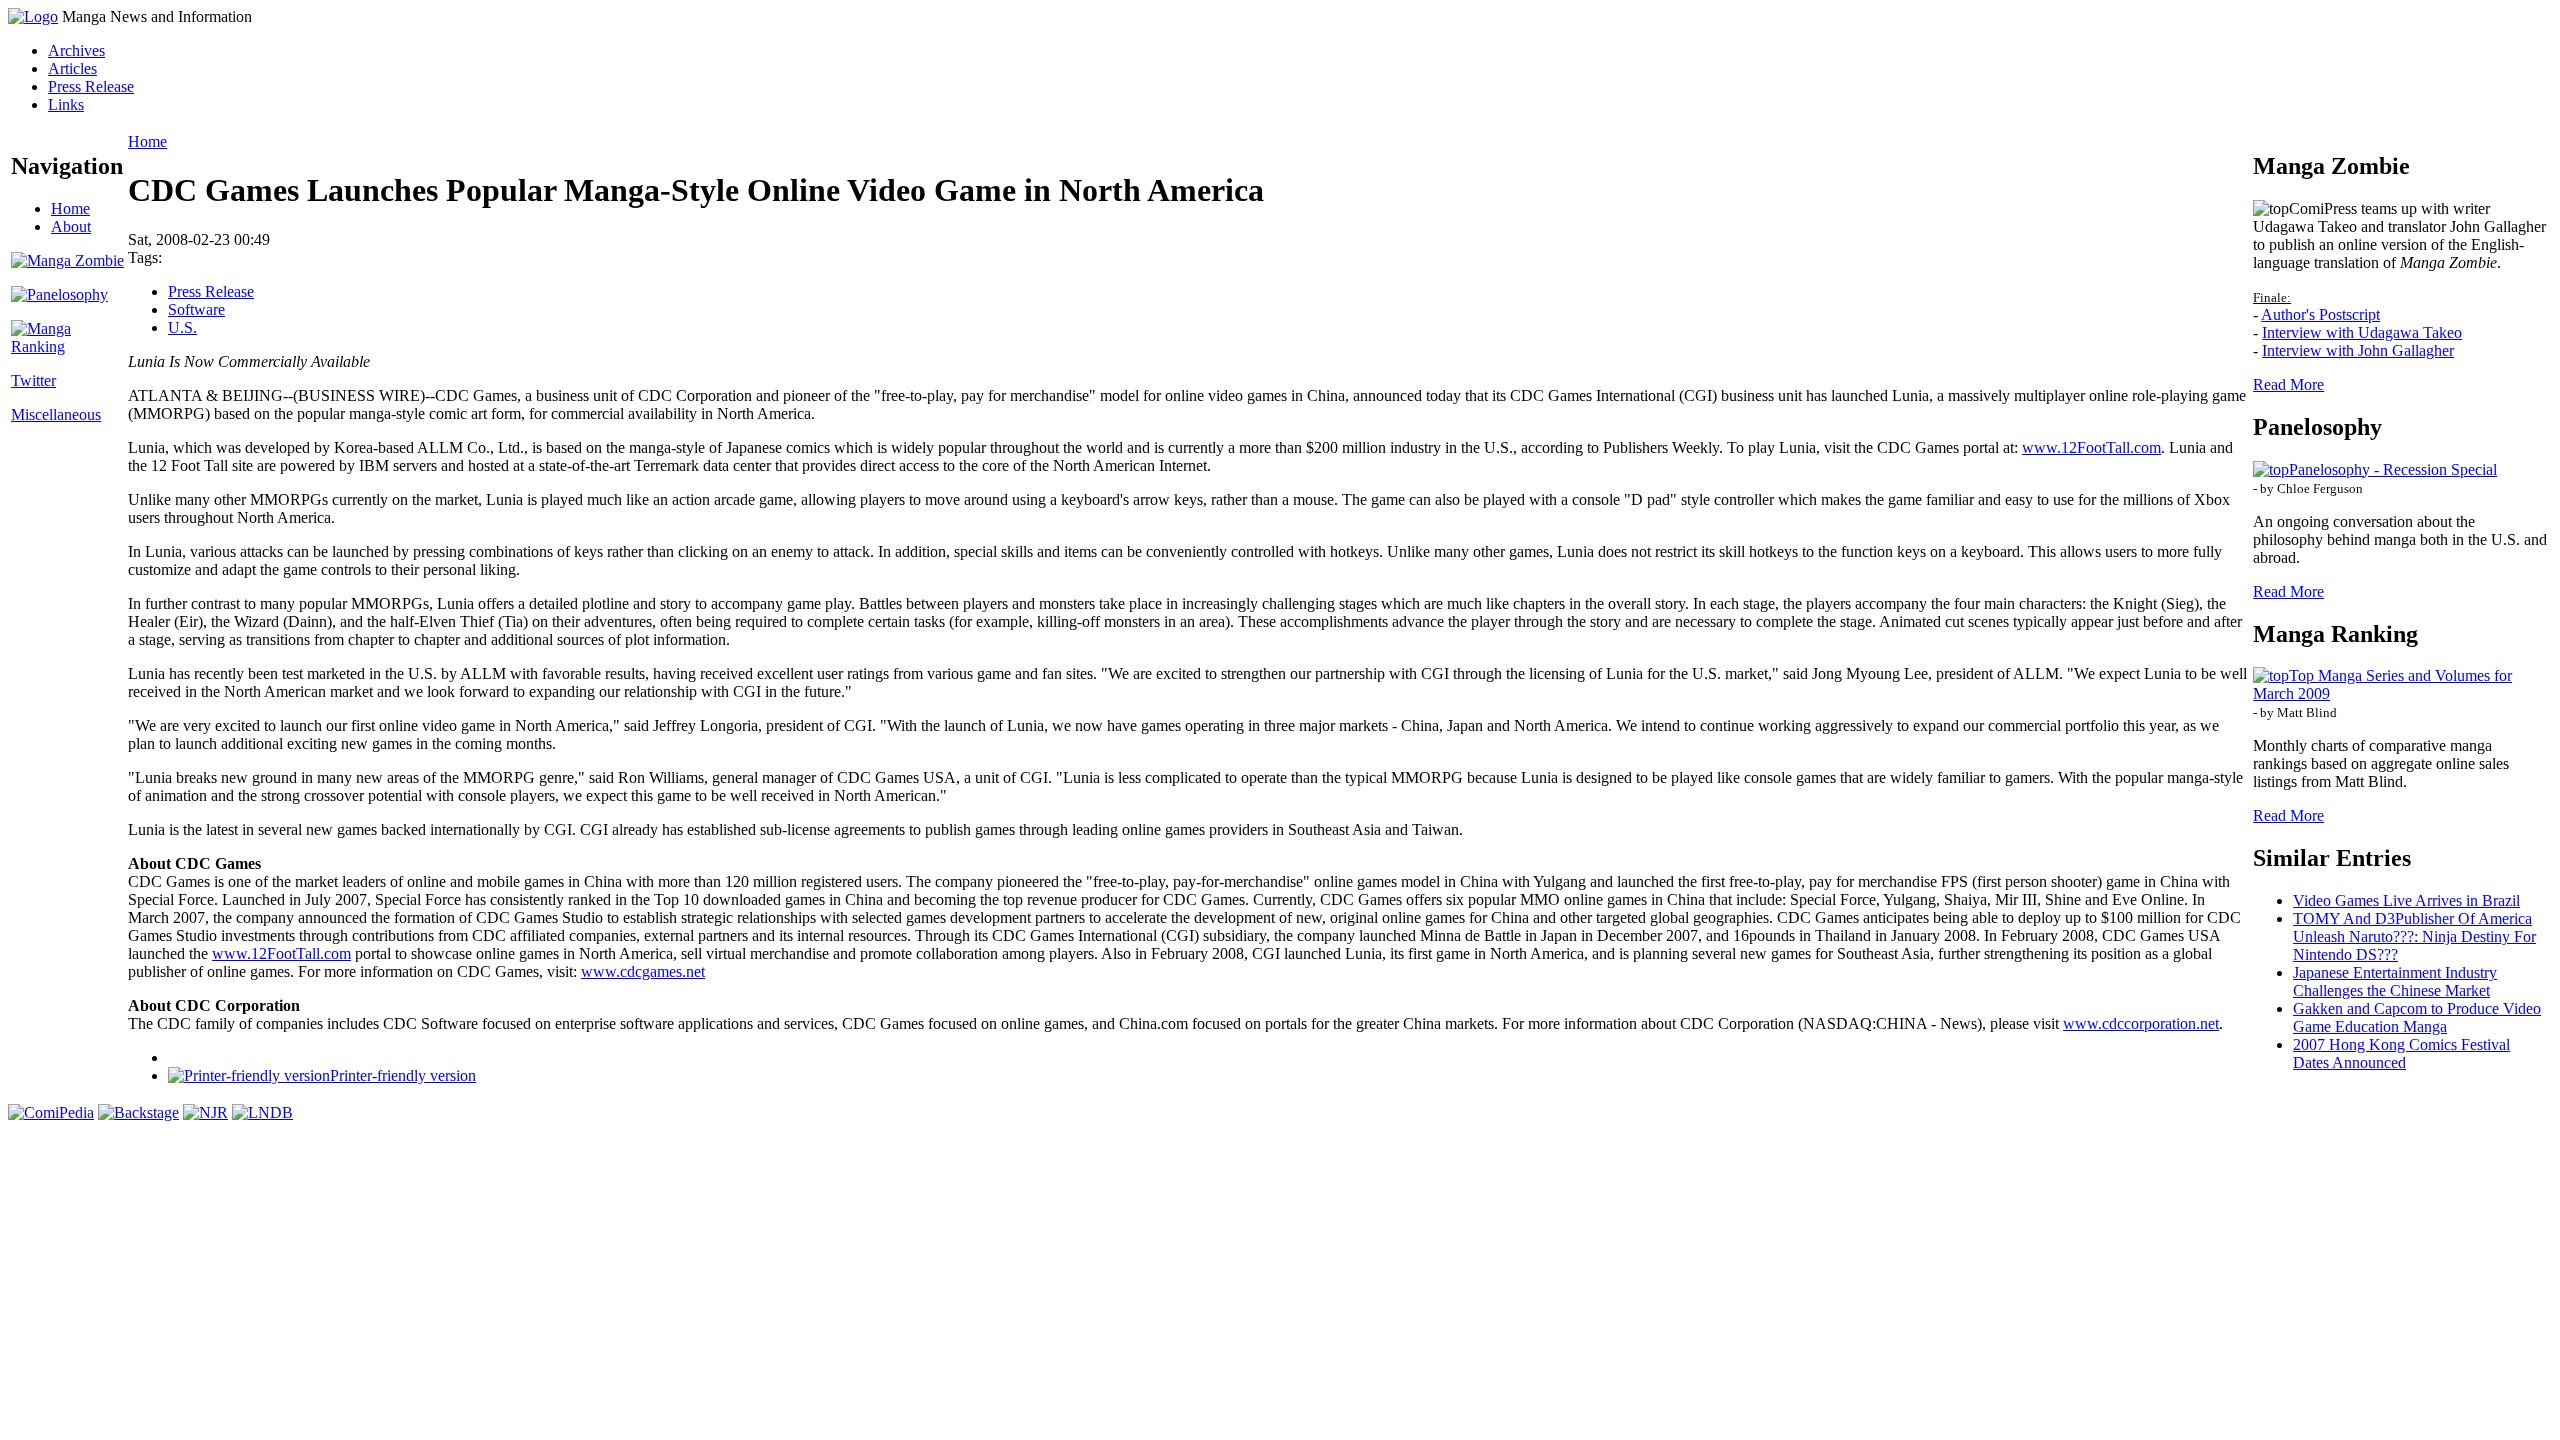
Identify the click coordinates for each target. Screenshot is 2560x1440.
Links (66, 104)
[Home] (33, 16)
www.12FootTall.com (2091, 447)
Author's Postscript (2320, 314)
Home (70, 208)
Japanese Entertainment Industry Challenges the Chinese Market (2395, 981)
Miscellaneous (56, 414)
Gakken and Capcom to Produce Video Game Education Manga (2417, 1017)
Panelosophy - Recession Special (2393, 469)
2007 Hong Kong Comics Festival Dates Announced (2401, 1053)
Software (196, 309)
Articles (72, 68)
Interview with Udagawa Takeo (2362, 332)
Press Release (91, 86)
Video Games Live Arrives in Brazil (2406, 900)
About (71, 226)
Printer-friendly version (403, 1075)
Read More (2288, 384)
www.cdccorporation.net (2141, 1023)
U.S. (182, 327)
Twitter (33, 380)
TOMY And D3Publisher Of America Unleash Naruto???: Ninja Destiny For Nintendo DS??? (2414, 936)
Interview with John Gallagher (2358, 350)
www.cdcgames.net (643, 971)
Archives (76, 50)
